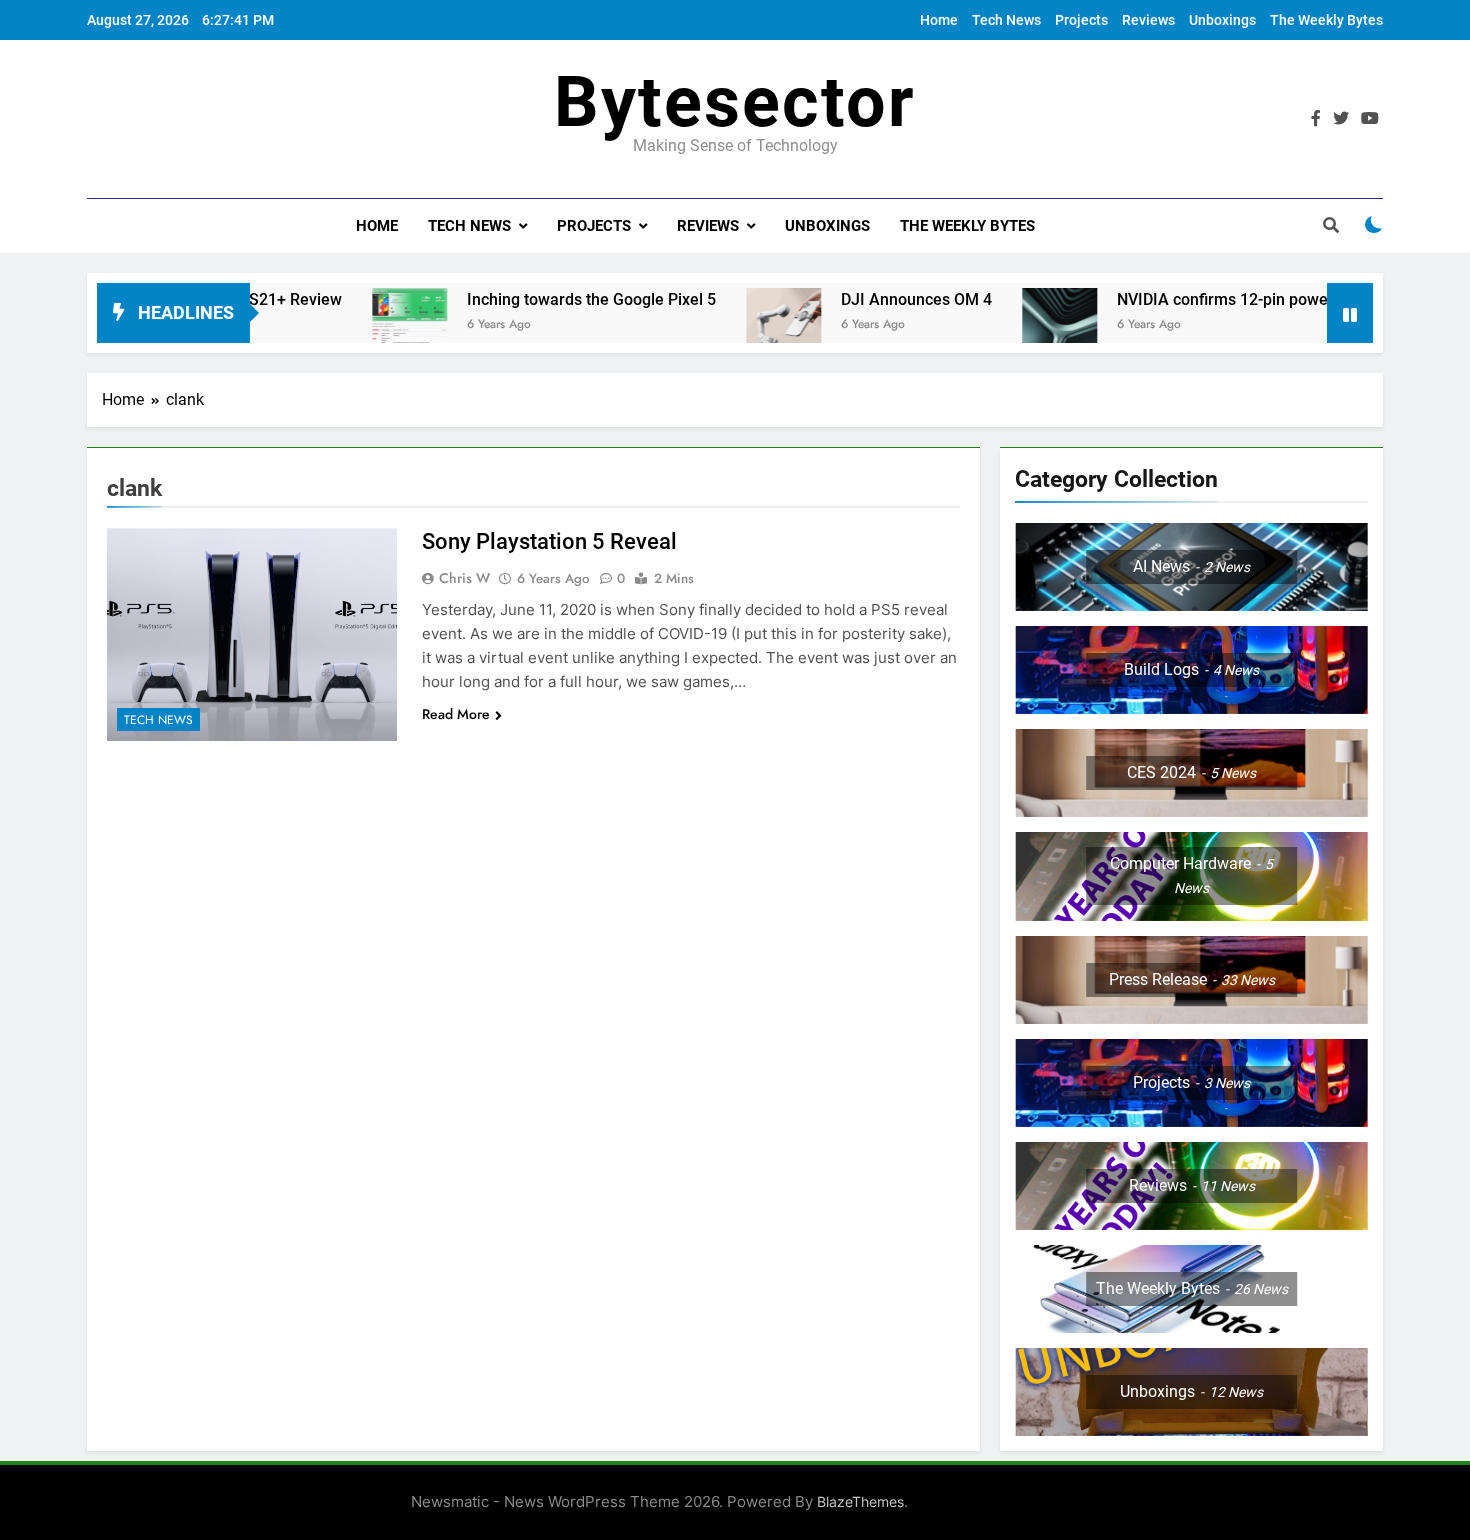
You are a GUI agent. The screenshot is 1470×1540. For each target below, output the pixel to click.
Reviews (1148, 20)
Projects (1081, 20)
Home (939, 20)
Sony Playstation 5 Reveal (549, 541)
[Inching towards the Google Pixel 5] (356, 325)
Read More (456, 714)
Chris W (464, 578)
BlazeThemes (860, 1501)
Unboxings (1222, 20)
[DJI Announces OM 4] (730, 325)
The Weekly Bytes (1326, 20)
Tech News (1006, 20)
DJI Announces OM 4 (863, 299)
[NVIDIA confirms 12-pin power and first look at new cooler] (1006, 325)
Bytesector (735, 102)
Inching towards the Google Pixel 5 (538, 299)
